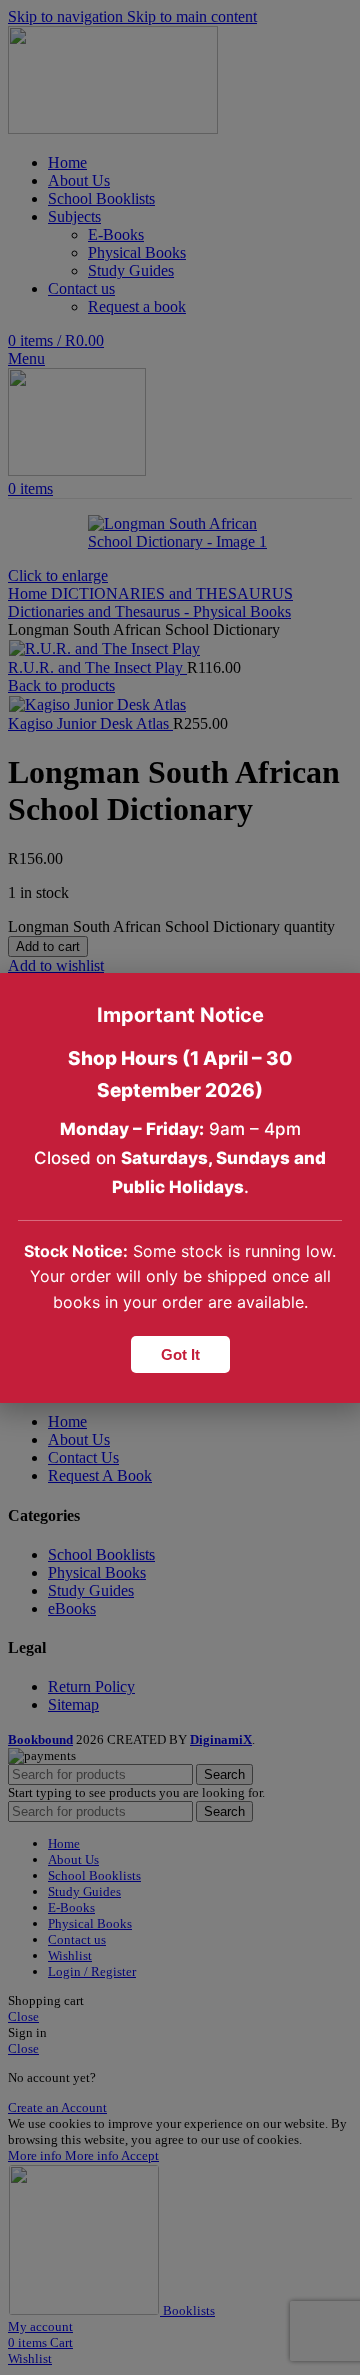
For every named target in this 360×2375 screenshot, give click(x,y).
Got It (180, 1354)
